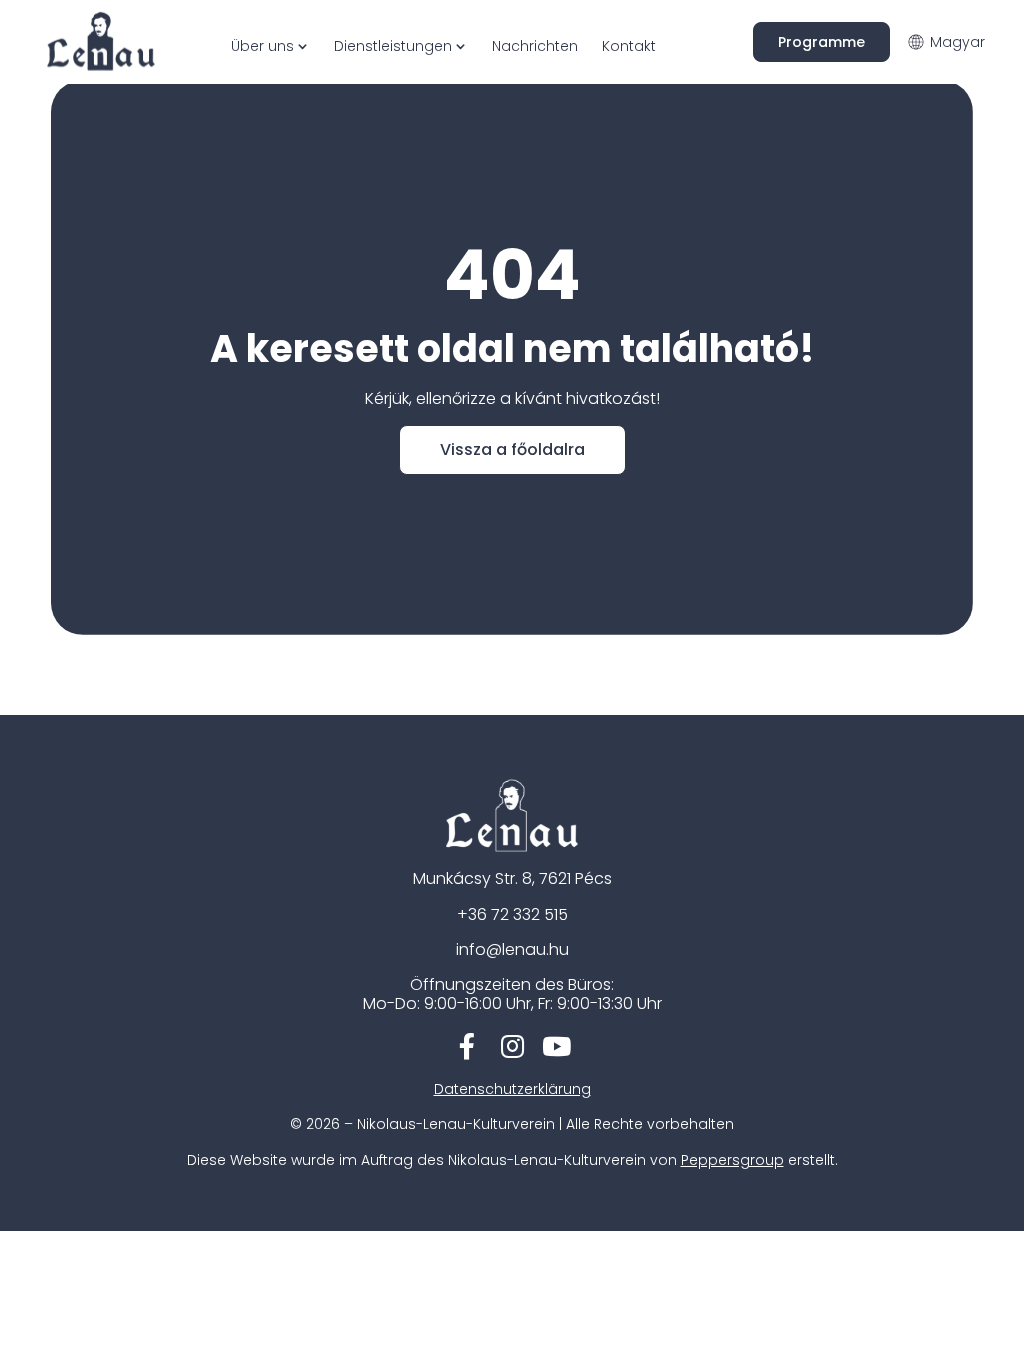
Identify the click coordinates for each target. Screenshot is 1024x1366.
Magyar (957, 42)
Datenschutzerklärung (512, 1089)
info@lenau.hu (512, 949)
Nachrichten (535, 46)
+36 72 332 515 (512, 914)
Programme (821, 42)
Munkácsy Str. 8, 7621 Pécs (512, 878)
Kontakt (629, 46)
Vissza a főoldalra (512, 449)
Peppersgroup (732, 1160)
